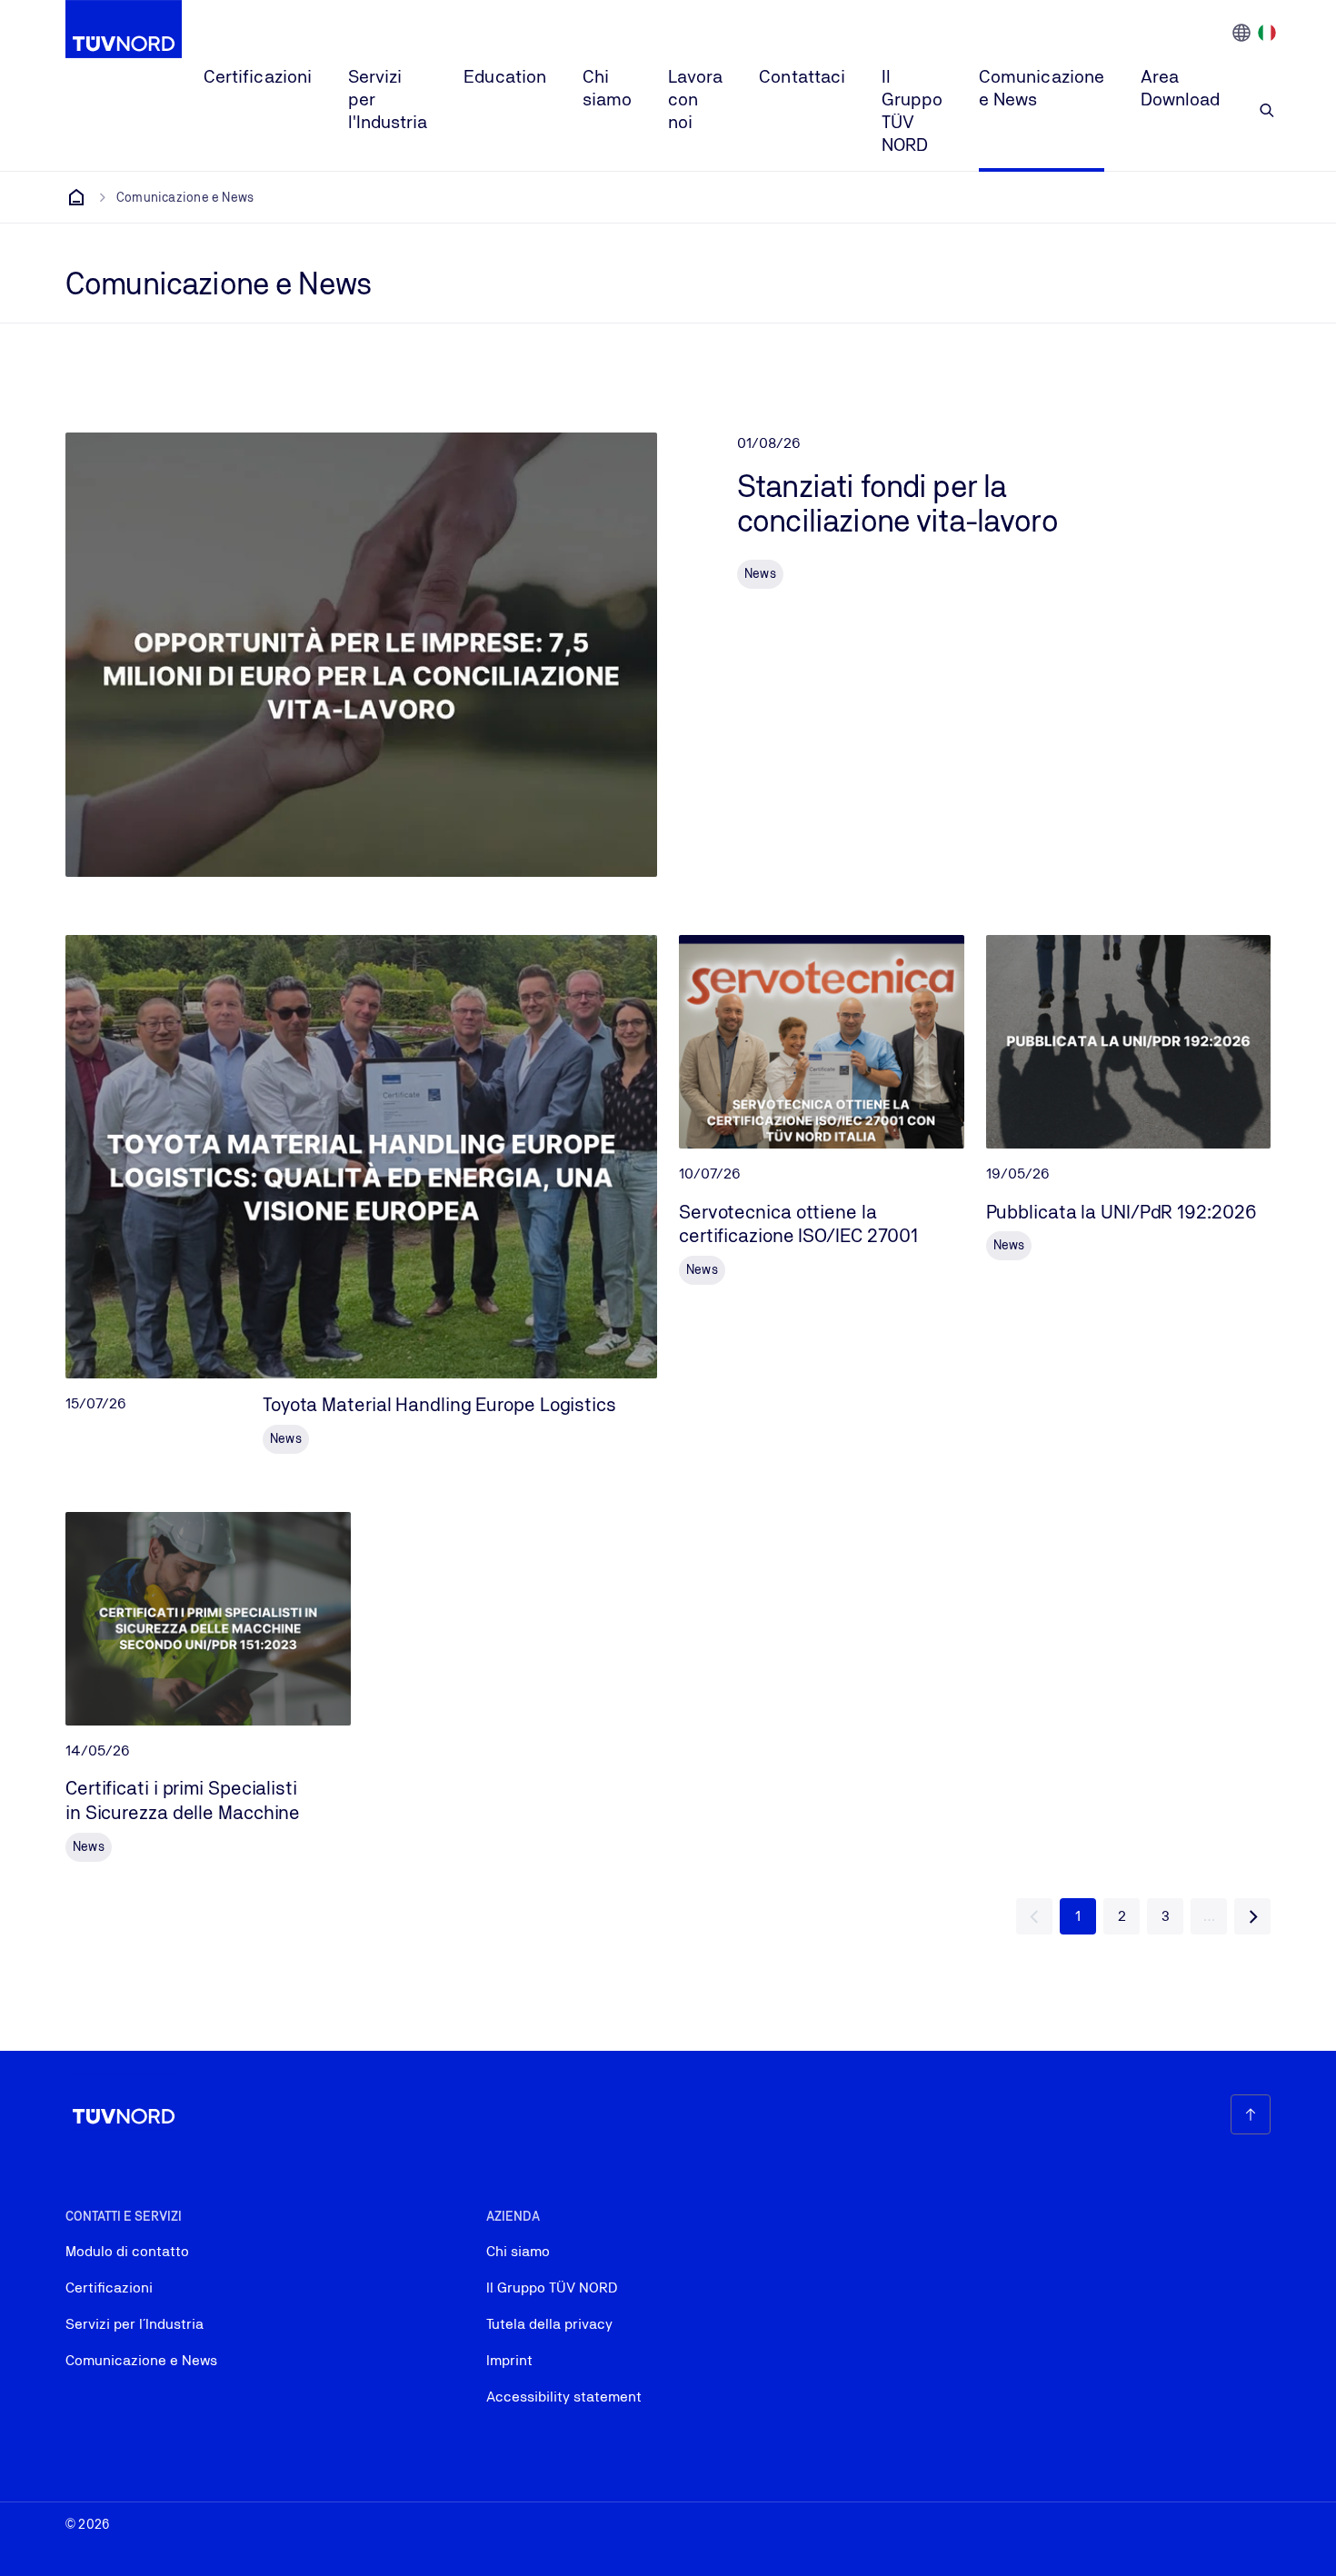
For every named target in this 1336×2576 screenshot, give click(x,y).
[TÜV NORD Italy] (76, 197)
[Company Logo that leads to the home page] (124, 29)
